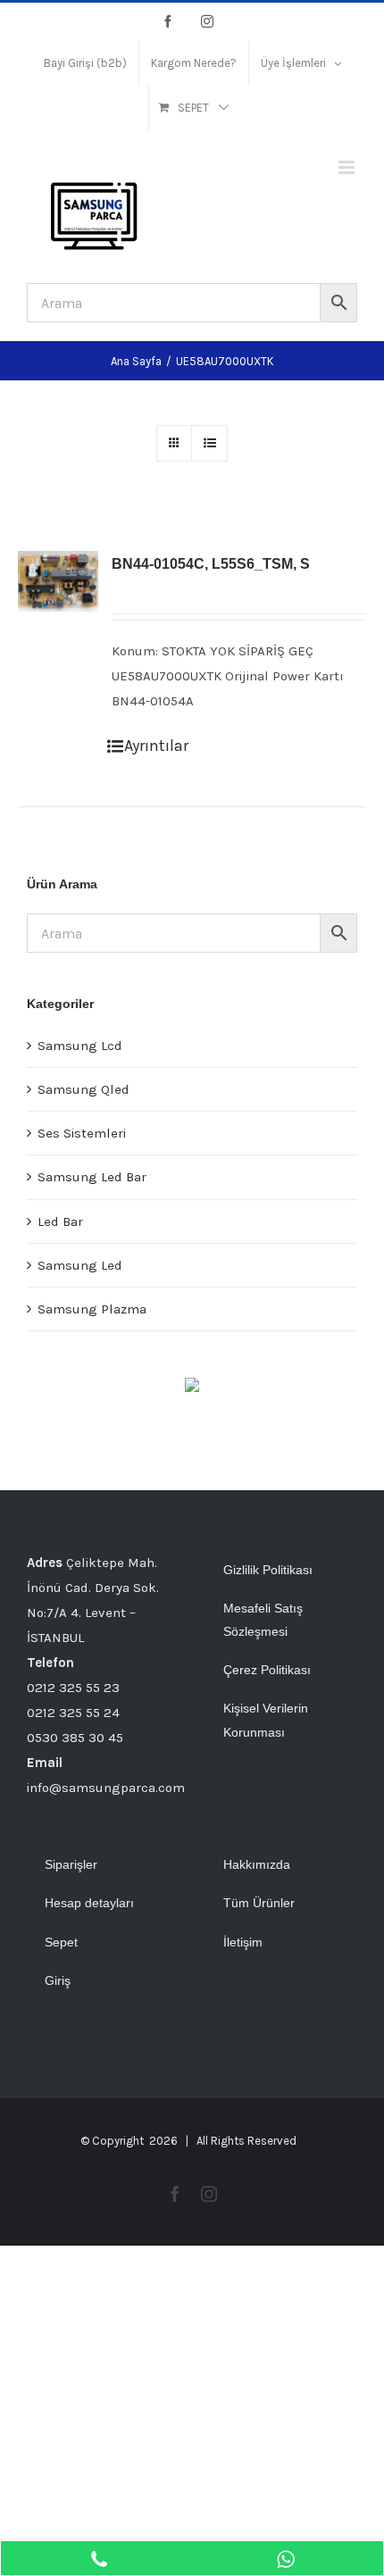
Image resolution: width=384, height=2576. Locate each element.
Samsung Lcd (80, 1046)
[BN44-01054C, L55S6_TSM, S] (58, 581)
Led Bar (60, 1221)
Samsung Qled (83, 1089)
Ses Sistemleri (82, 1133)
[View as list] (209, 443)
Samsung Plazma (92, 1309)
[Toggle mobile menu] (348, 167)
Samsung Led (80, 1265)
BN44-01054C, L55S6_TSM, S (211, 564)
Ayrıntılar (156, 746)
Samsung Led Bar (92, 1177)
